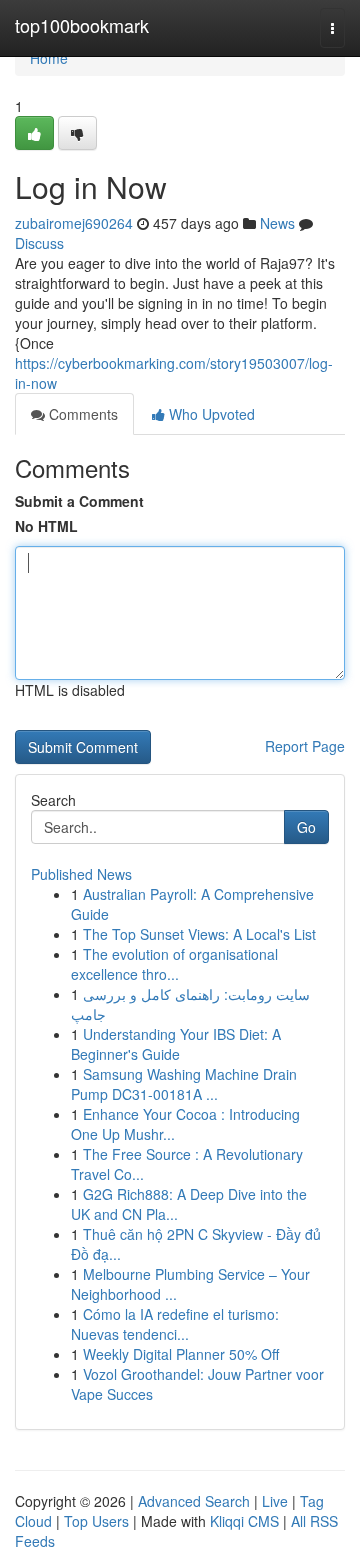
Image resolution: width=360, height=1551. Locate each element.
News (277, 223)
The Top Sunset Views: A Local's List (199, 934)
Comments (81, 414)
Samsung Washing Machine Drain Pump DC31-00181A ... (184, 1084)
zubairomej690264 (74, 223)
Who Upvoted (210, 414)
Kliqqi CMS (244, 1521)
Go (306, 827)
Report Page (305, 746)
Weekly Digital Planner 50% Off (181, 1354)
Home (49, 58)
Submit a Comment (79, 501)
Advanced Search (194, 1501)
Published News (81, 874)
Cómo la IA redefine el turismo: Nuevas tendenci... (175, 1324)
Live (275, 1501)
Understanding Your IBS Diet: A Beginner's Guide (176, 1044)
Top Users (96, 1521)
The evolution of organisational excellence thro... (174, 964)
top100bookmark (82, 25)
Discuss (39, 243)
